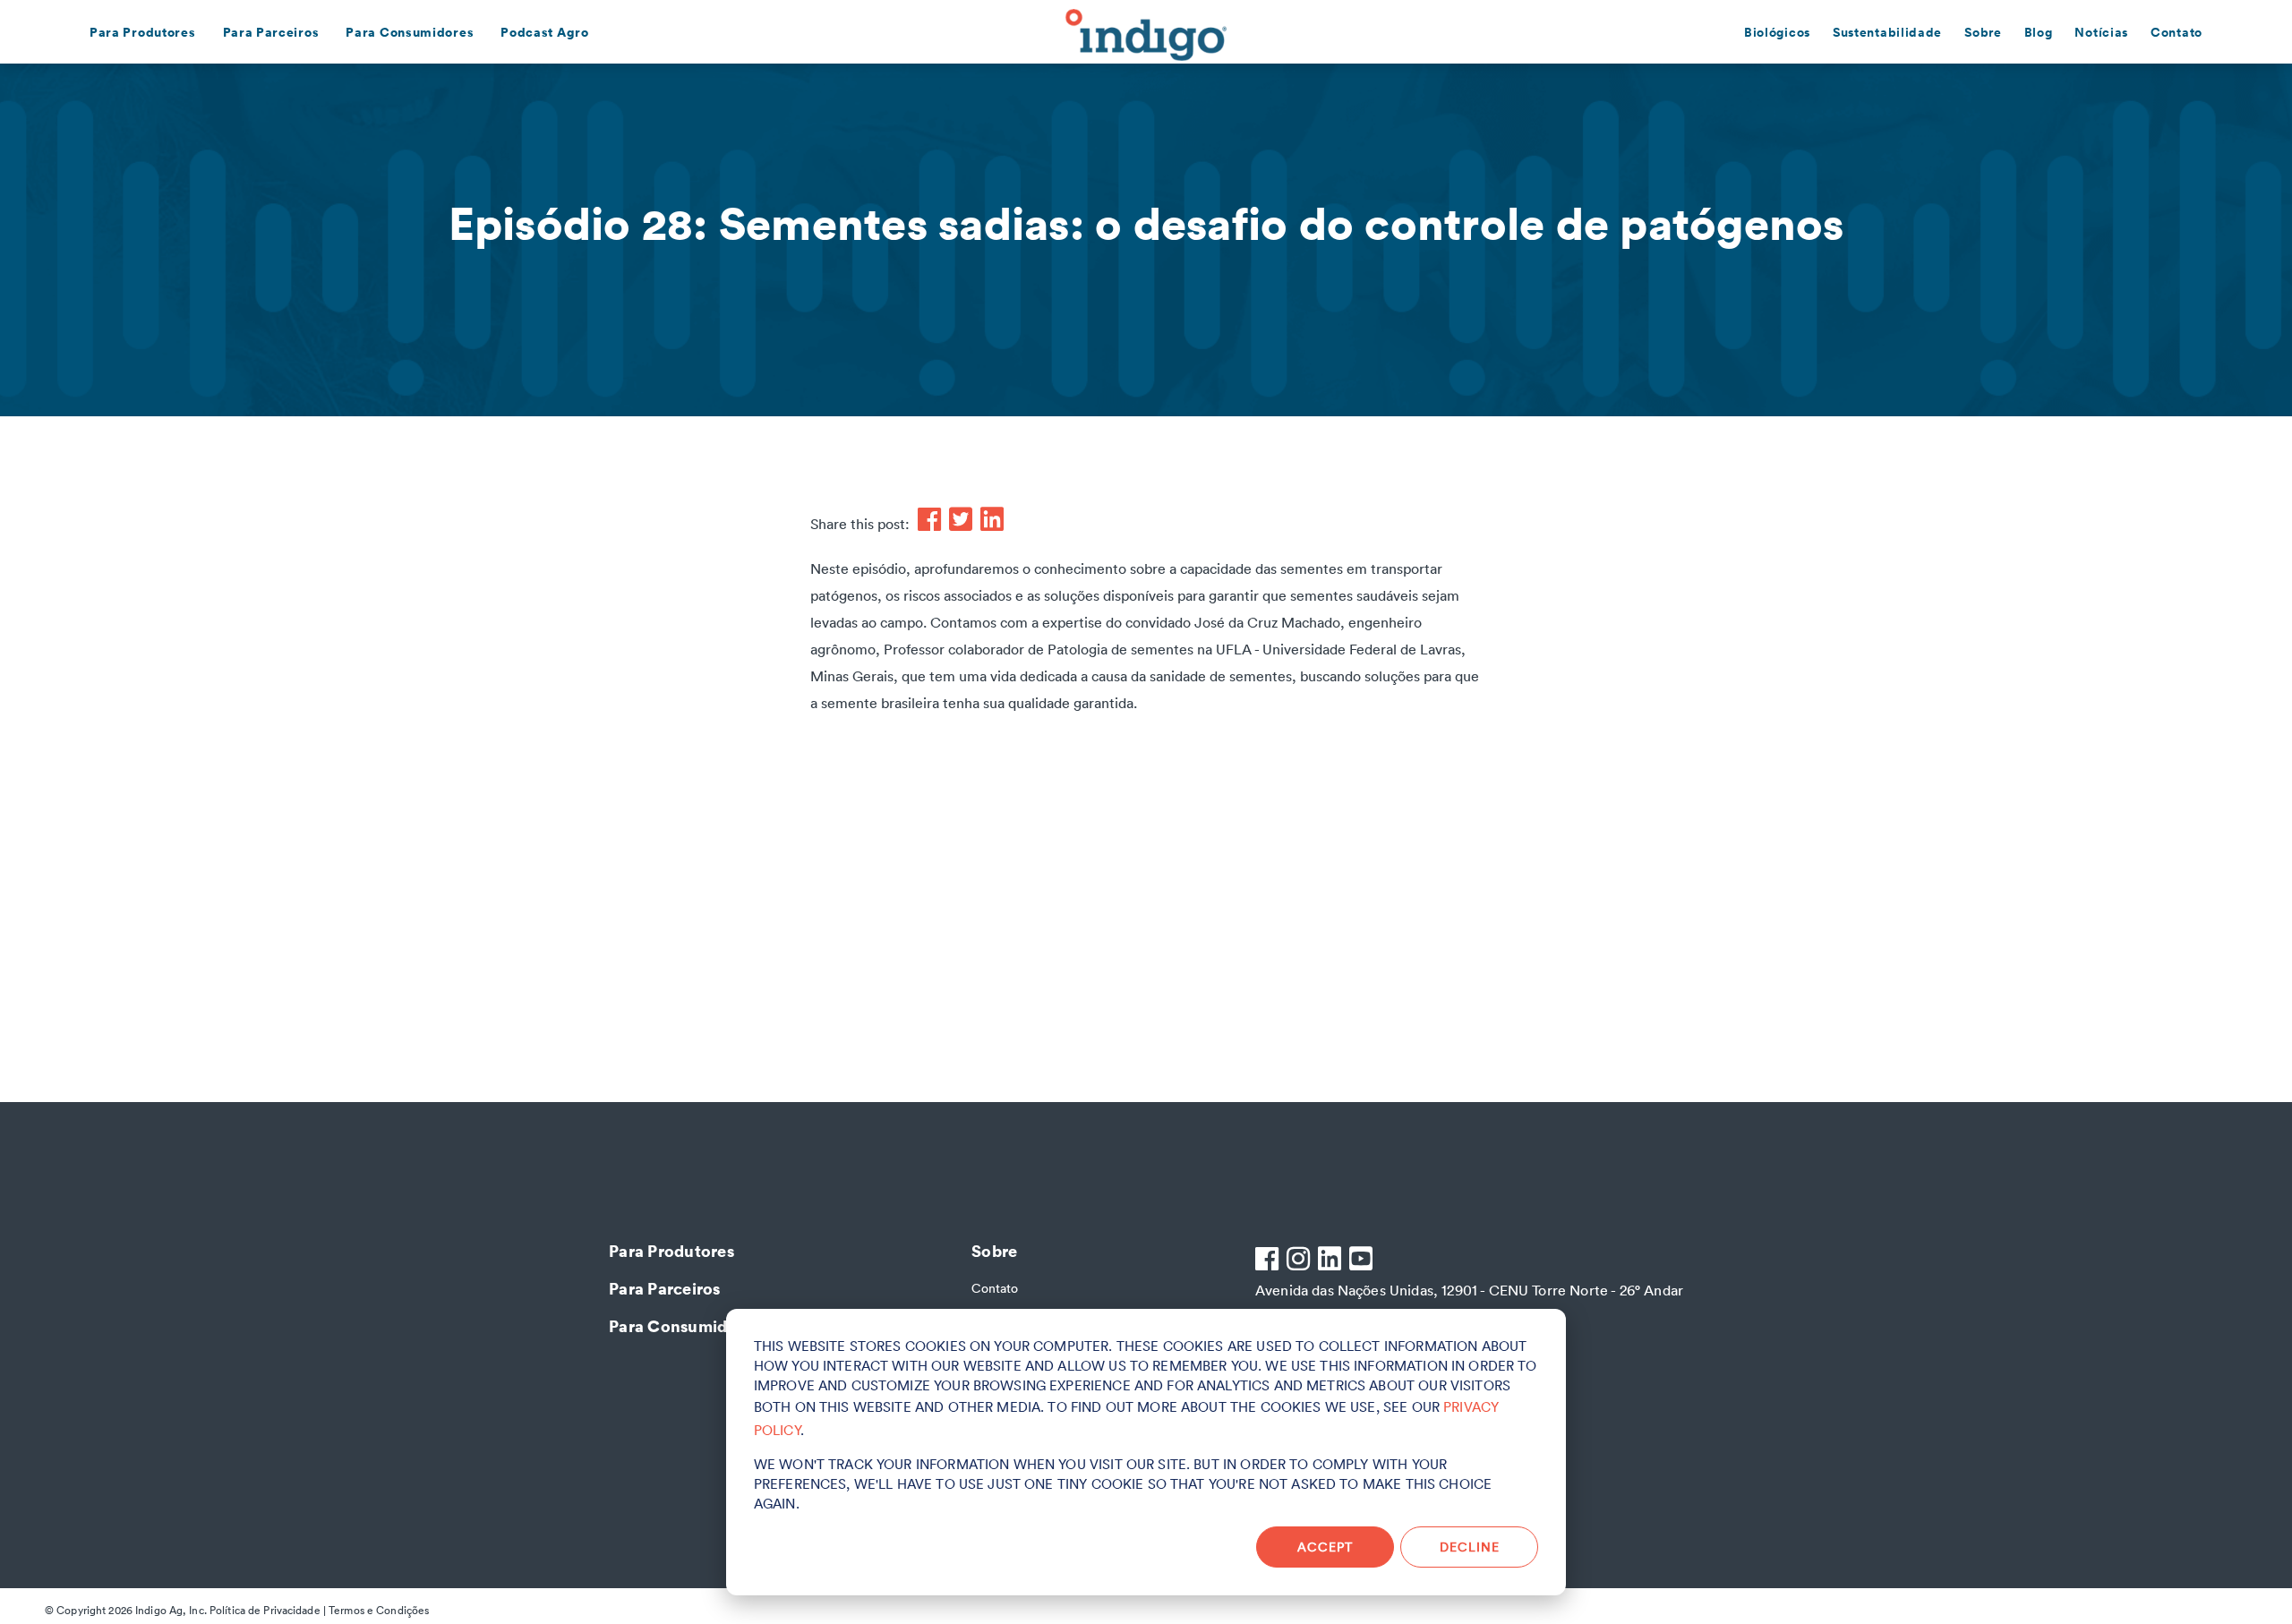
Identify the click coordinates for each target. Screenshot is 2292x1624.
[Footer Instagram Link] (1300, 1261)
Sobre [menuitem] (1983, 32)
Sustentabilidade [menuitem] (1887, 32)
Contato (995, 1288)
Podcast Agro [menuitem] (544, 32)
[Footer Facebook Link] (1269, 1261)
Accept (1325, 1547)
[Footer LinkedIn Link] (1332, 1261)
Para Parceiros (665, 1288)
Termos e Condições (379, 1610)
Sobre (994, 1250)
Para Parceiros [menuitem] (271, 32)
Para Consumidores (684, 1325)
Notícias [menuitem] (2101, 32)
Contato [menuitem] (2177, 32)
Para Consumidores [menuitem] (410, 32)
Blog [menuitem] (2039, 32)
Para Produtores (671, 1250)
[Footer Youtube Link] (1363, 1261)
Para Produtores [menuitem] (143, 32)
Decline (1470, 1547)
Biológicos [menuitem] (1777, 32)
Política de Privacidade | (268, 1610)
